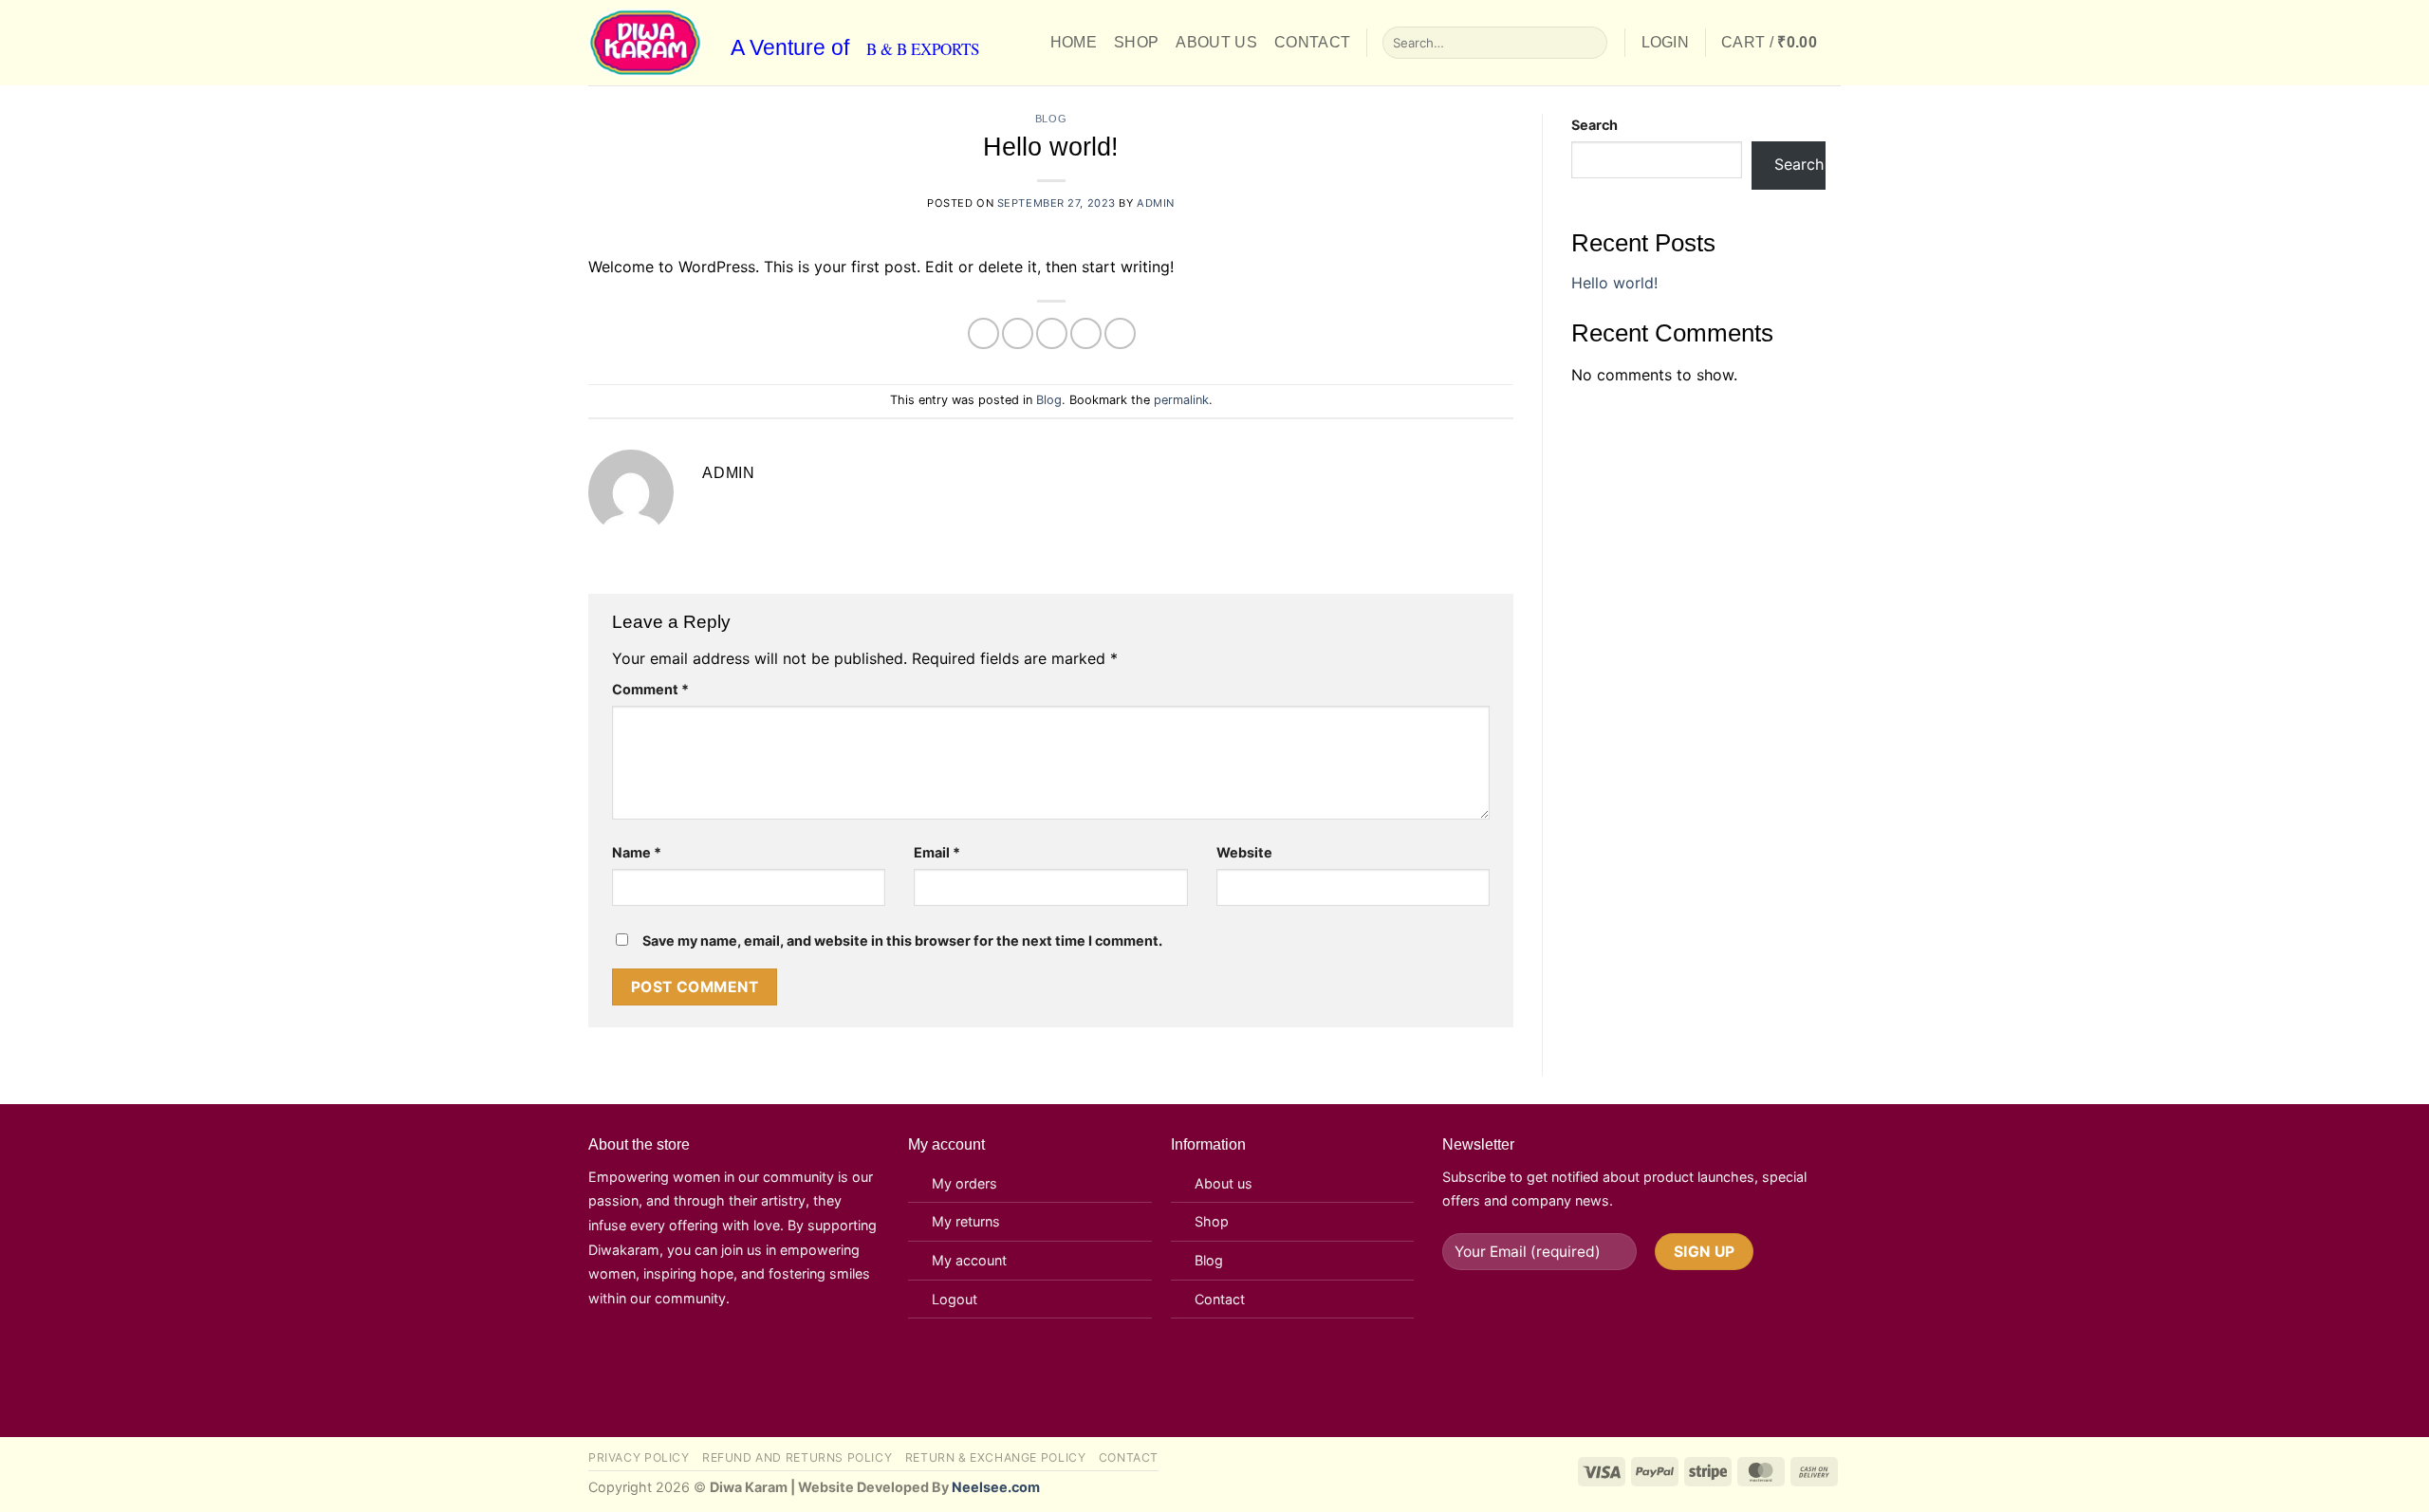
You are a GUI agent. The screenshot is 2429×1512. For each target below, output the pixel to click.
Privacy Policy (639, 1457)
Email (937, 852)
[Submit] (1590, 43)
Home (1074, 42)
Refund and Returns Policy (797, 1457)
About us (1224, 1183)
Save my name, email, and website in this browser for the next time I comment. (902, 940)
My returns (966, 1221)
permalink (1181, 400)
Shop (1136, 42)
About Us (1216, 42)
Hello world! (1614, 283)
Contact (1312, 42)
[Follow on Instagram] (659, 1355)
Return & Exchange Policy (996, 1457)
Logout (955, 1299)
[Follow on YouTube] (706, 1355)
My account (969, 1260)
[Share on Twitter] (1018, 333)
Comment (650, 689)
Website (1244, 852)
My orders (964, 1183)
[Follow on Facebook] (612, 1355)
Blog (1051, 119)
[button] (1666, 43)
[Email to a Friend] (1052, 333)
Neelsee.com (996, 1487)
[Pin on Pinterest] (1086, 333)
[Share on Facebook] (983, 333)
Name (637, 852)
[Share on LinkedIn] (1120, 333)
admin (1156, 203)
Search (1595, 125)
